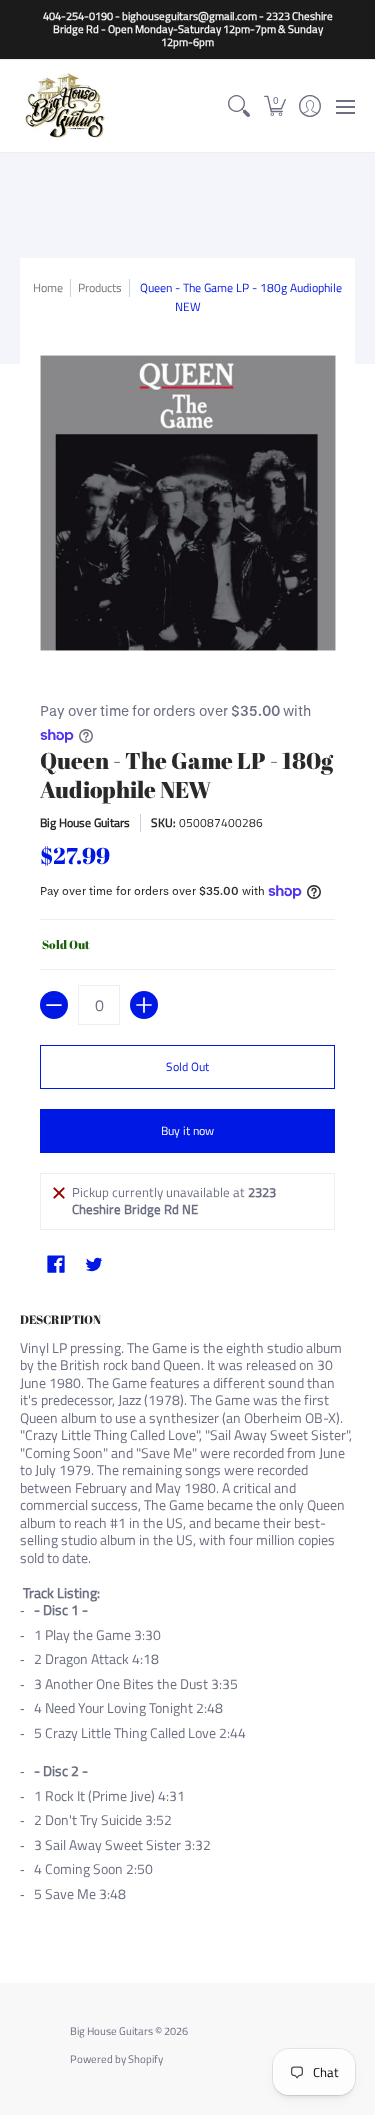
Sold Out (187, 1066)
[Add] (144, 1005)
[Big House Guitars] (65, 105)
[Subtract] (54, 1005)
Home (48, 287)
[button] (274, 105)
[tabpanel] (187, 1612)
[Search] (239, 105)
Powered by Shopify (116, 2059)
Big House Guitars (85, 822)
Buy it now (187, 1130)
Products (100, 287)
